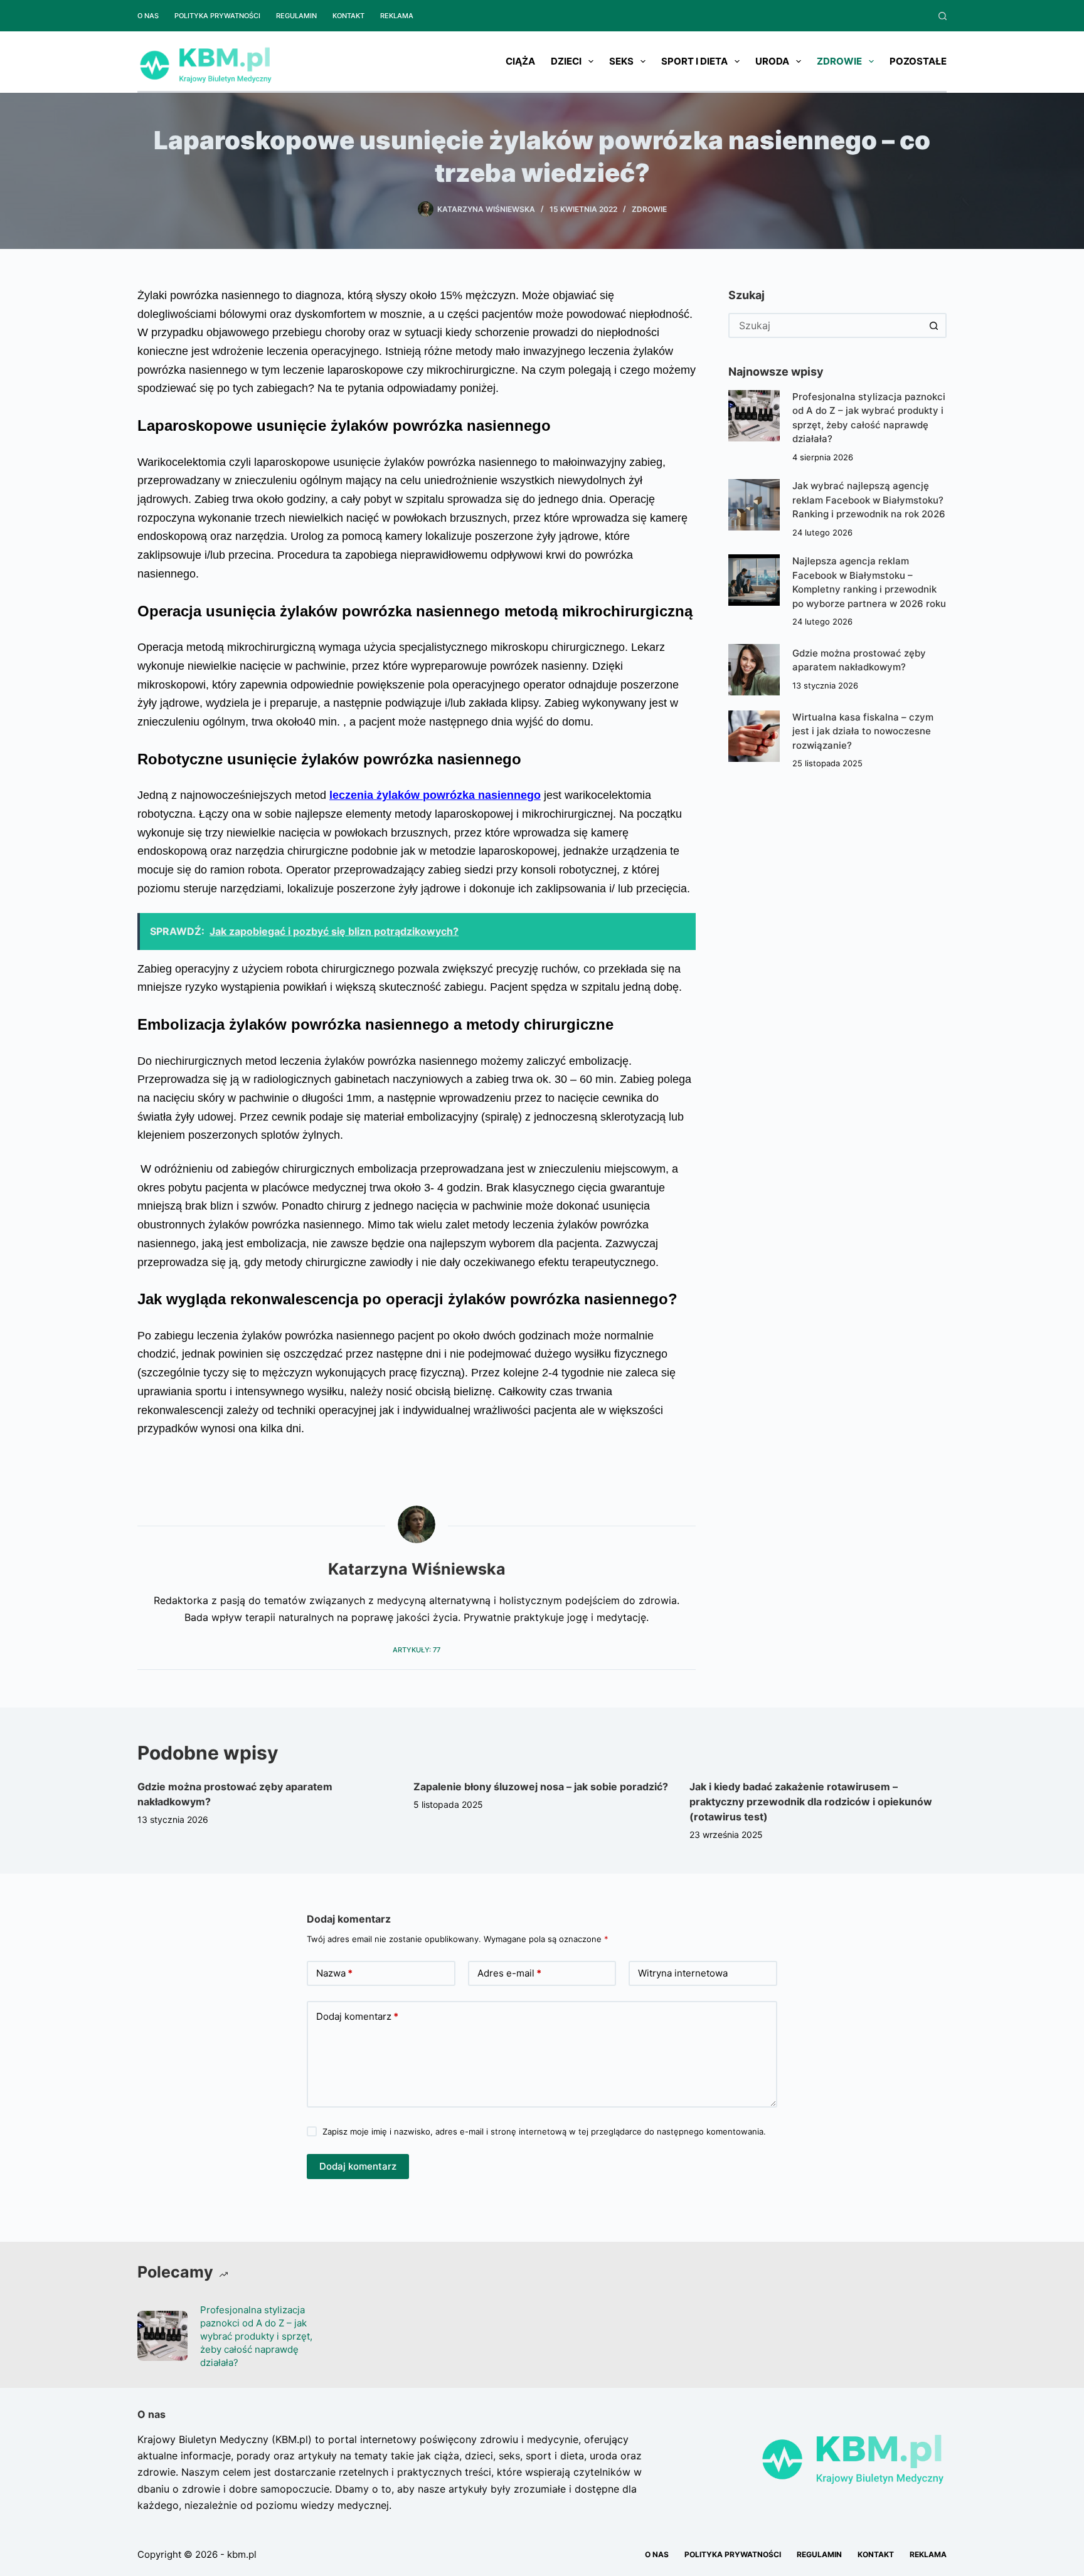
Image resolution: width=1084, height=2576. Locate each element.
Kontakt (348, 16)
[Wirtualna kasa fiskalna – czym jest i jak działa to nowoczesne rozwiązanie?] (754, 736)
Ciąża (520, 61)
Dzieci (566, 61)
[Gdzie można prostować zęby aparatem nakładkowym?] (754, 670)
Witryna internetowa (683, 1973)
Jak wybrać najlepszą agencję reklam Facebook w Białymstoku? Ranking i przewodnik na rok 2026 (869, 500)
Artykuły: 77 (417, 1650)
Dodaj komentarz (357, 2016)
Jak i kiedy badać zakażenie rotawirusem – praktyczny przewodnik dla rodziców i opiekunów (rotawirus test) (811, 1802)
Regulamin (296, 16)
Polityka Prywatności (217, 16)
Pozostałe (918, 61)
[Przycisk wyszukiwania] (934, 325)
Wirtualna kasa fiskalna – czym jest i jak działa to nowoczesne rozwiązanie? (863, 731)
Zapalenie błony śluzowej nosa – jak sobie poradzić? (541, 1787)
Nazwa (334, 1973)
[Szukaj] (943, 16)
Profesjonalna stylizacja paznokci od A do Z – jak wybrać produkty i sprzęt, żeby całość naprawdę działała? (256, 2336)
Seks (621, 61)
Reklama (397, 16)
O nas (148, 16)
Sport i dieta (694, 61)
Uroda (772, 61)
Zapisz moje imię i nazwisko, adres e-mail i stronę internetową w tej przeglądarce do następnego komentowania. (544, 2131)
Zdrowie (839, 61)
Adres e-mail (509, 1973)
